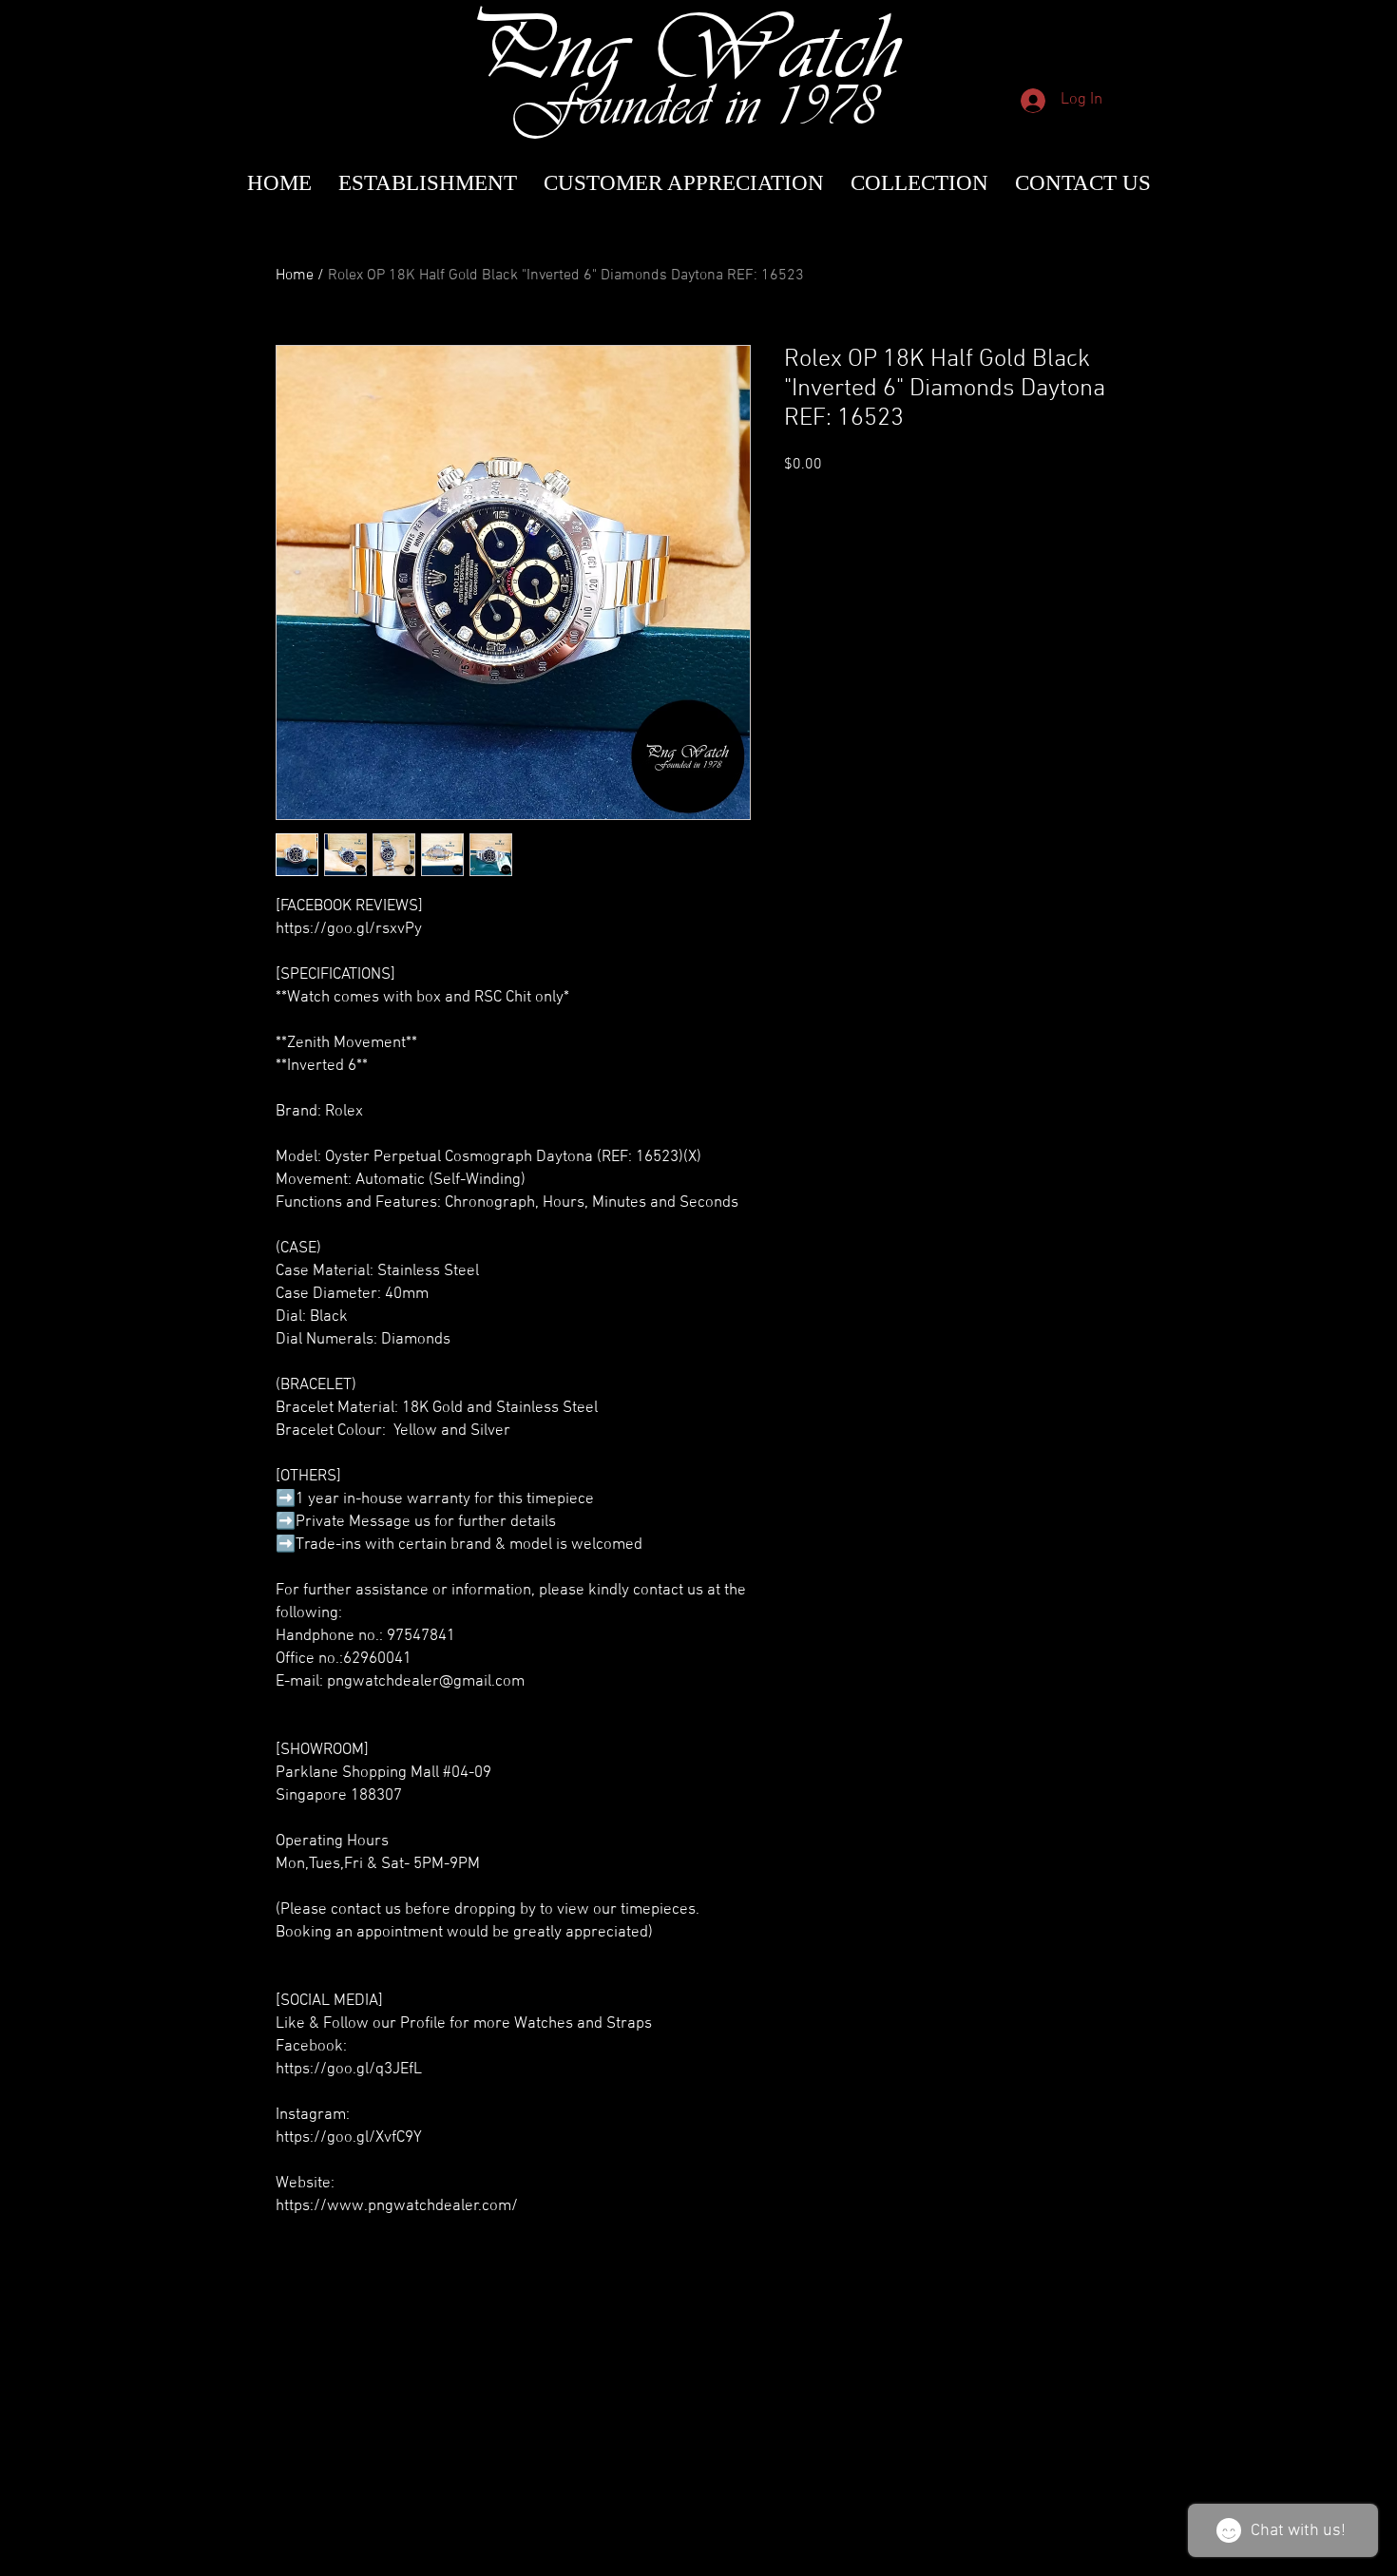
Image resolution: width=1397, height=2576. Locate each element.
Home (295, 276)
